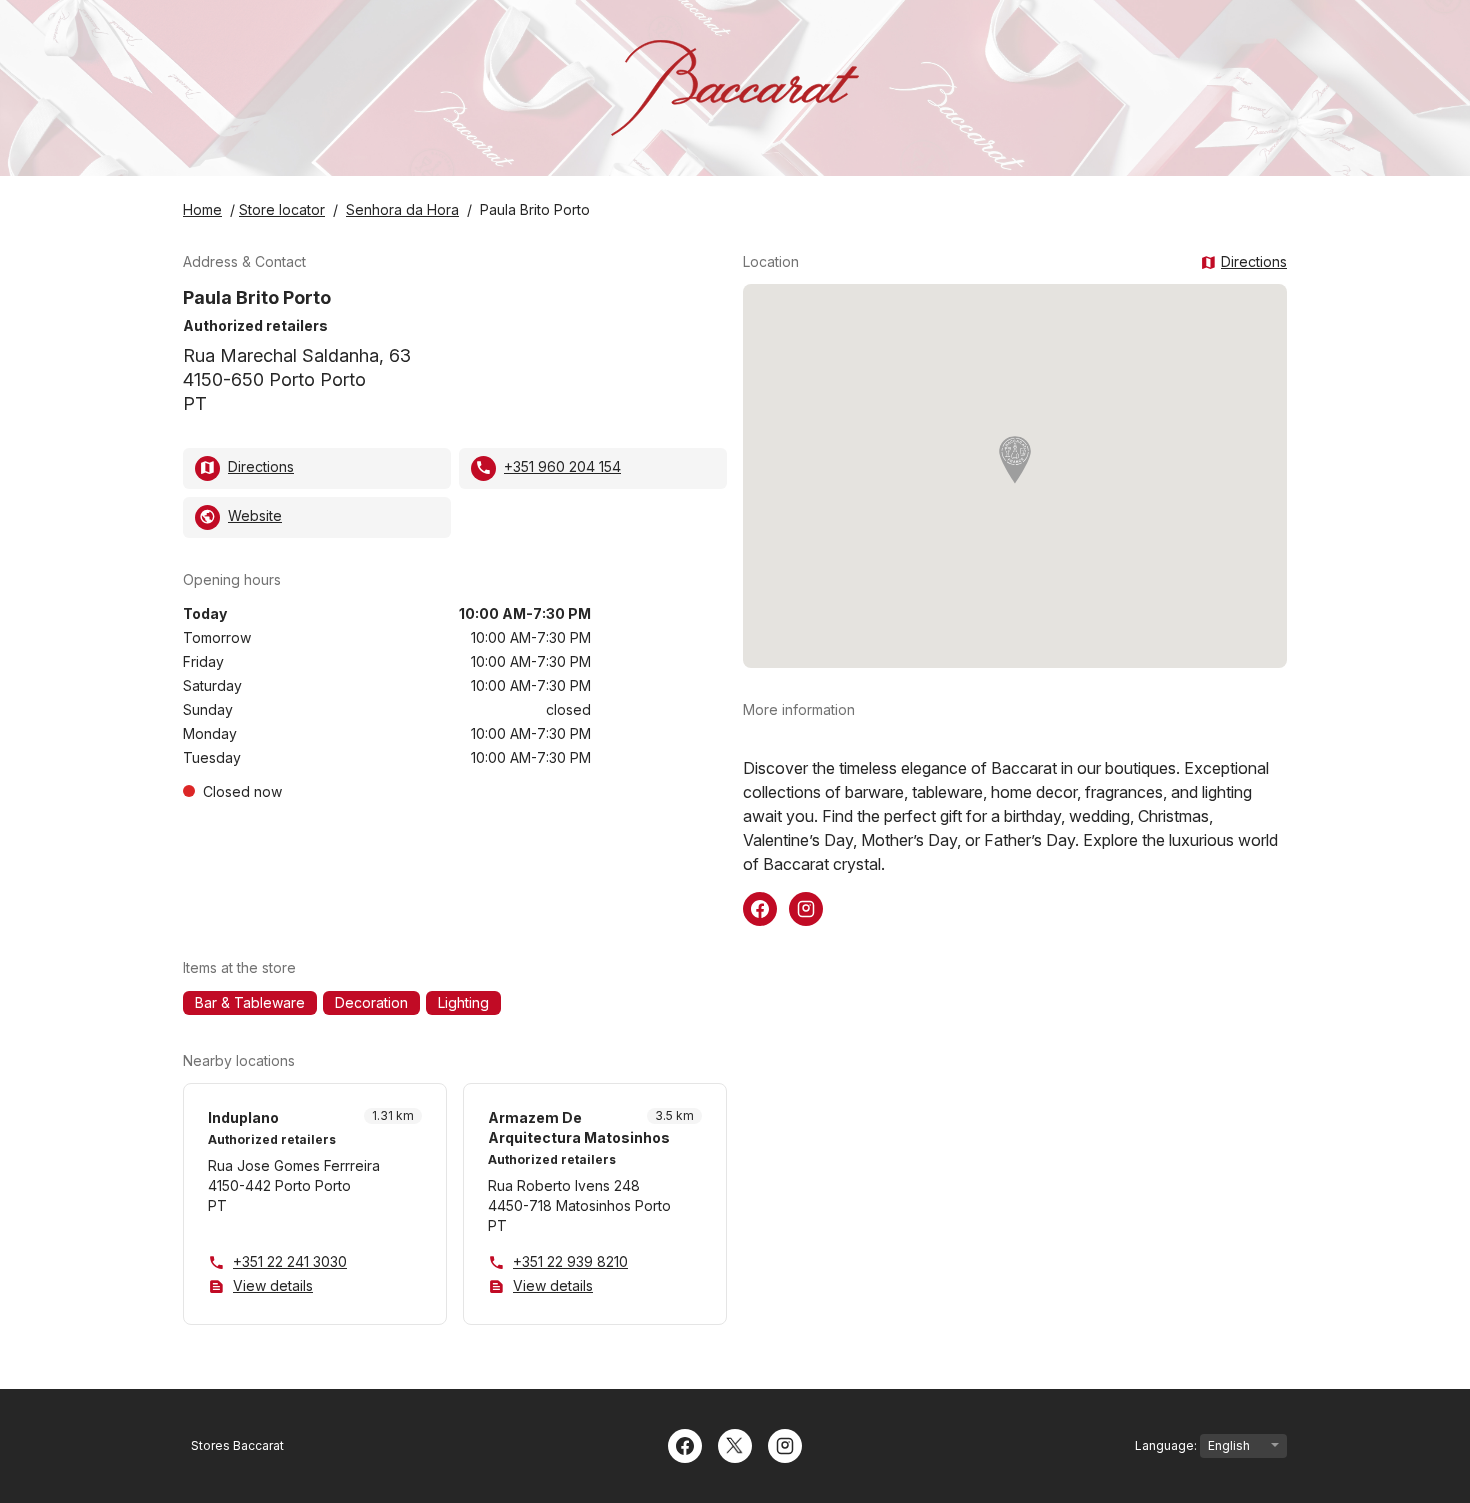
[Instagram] (785, 1444)
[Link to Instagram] (806, 907)
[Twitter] (735, 1444)
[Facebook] (685, 1444)
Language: (1167, 1445)
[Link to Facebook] (760, 907)
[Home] (735, 88)
